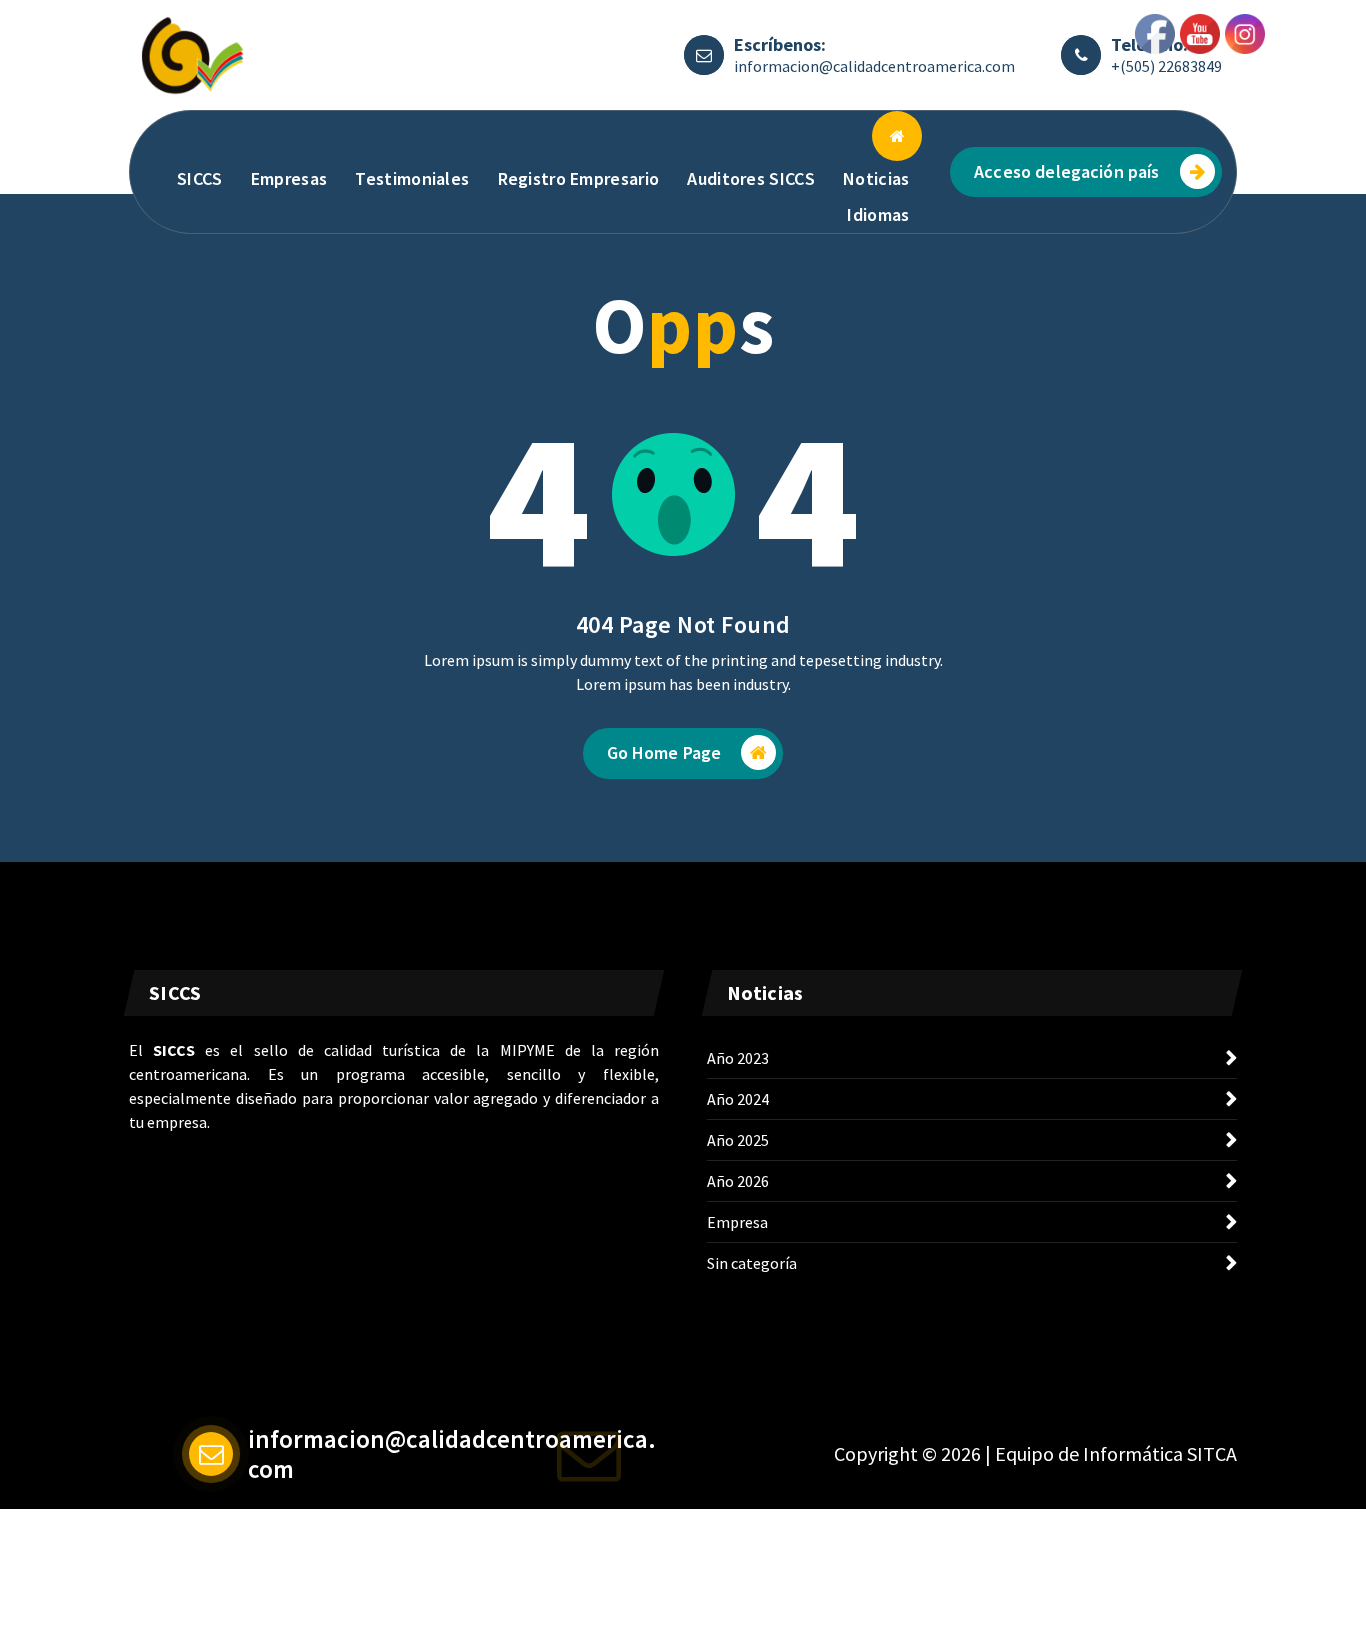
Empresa (737, 1222)
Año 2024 (738, 1099)
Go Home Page (664, 752)
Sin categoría (752, 1263)
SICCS (200, 178)
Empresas (289, 178)
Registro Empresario (579, 178)
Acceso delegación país (1067, 171)
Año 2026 (738, 1181)
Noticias (876, 178)
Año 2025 (738, 1140)
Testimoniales (412, 178)
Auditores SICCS (751, 178)
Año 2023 (738, 1058)
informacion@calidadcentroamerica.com (874, 66)
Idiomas (878, 214)
